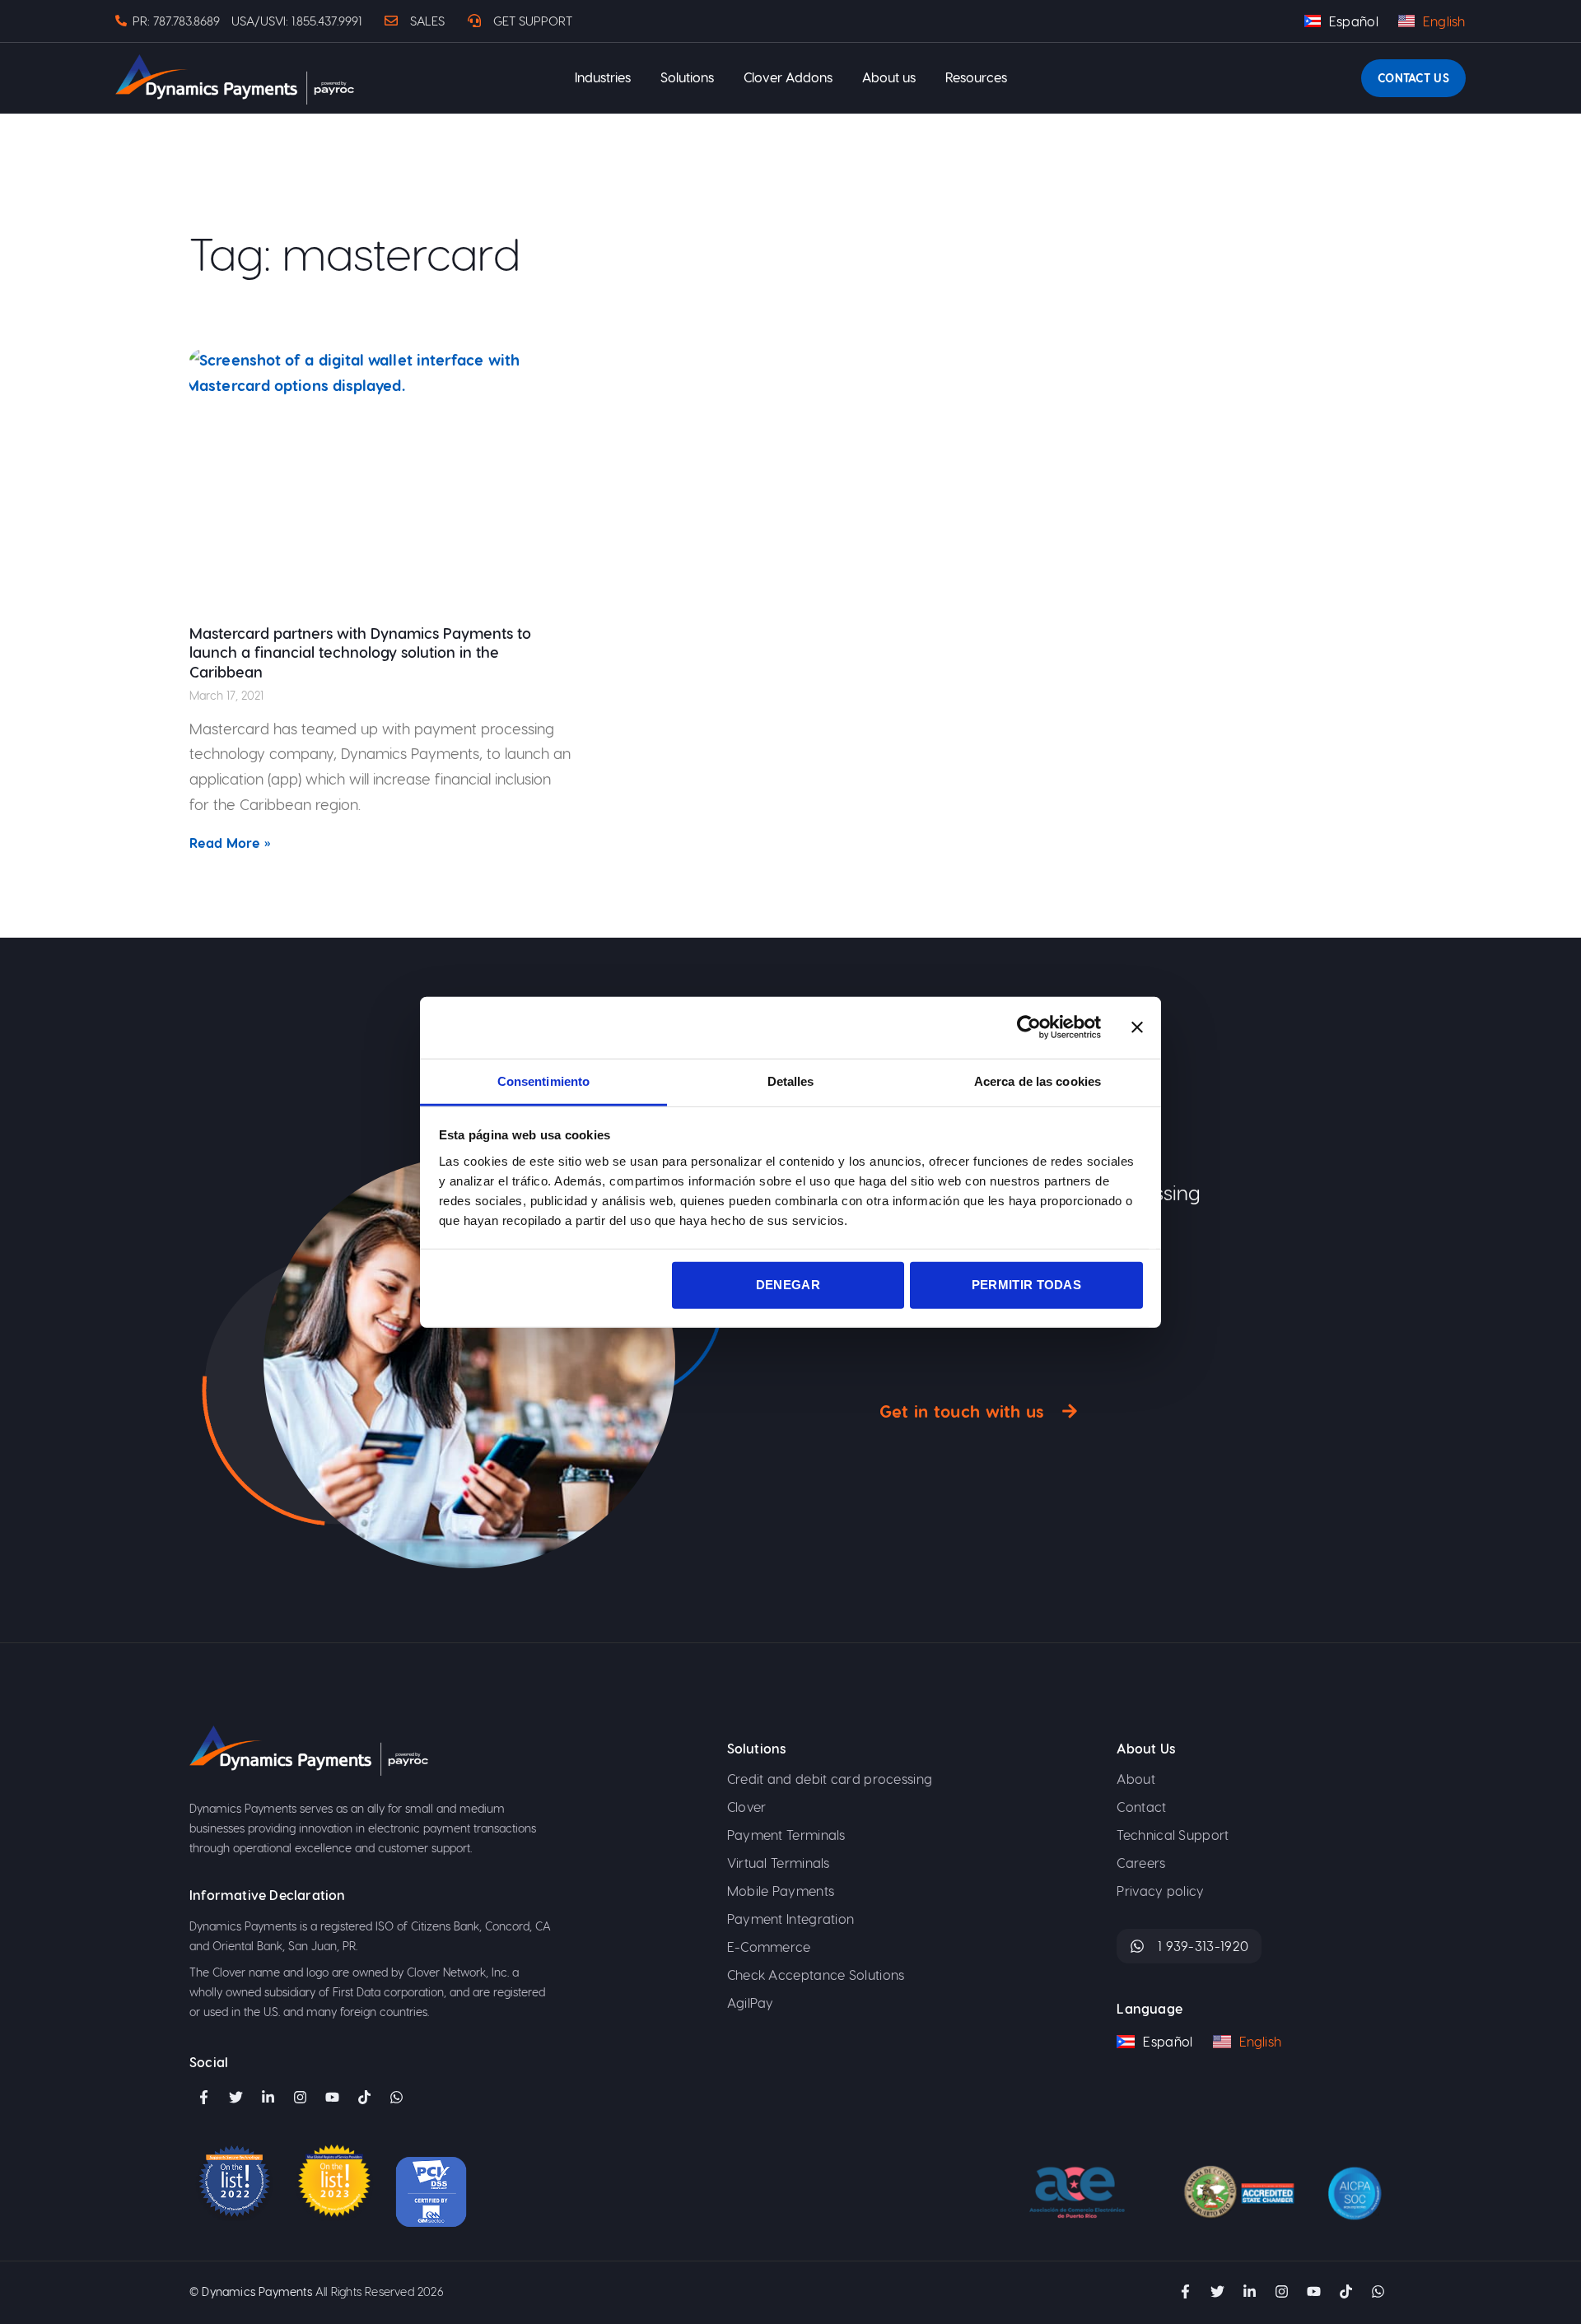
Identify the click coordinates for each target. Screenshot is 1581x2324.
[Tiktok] (364, 2098)
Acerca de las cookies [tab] (1038, 1080)
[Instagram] (300, 2098)
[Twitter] (236, 2098)
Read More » (230, 843)
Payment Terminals (786, 1835)
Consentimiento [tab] (543, 1080)
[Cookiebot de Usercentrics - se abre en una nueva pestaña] (1029, 1027)
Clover (747, 1807)
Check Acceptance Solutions (816, 1975)
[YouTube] (332, 2098)
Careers (1141, 1863)
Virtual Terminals (779, 1863)
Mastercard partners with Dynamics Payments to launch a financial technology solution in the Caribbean (360, 652)
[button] (603, 78)
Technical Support (1173, 1835)
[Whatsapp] (1378, 2292)
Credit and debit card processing (830, 1779)
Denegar (788, 1285)
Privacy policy (1160, 1891)
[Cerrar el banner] (1137, 1027)
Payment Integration (791, 1919)
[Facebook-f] (203, 2098)
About (1136, 1779)
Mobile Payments (781, 1891)
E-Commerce (769, 1947)
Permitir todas (1026, 1285)
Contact (1141, 1807)
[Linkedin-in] (268, 2098)
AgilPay (751, 2003)
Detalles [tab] (791, 1080)
